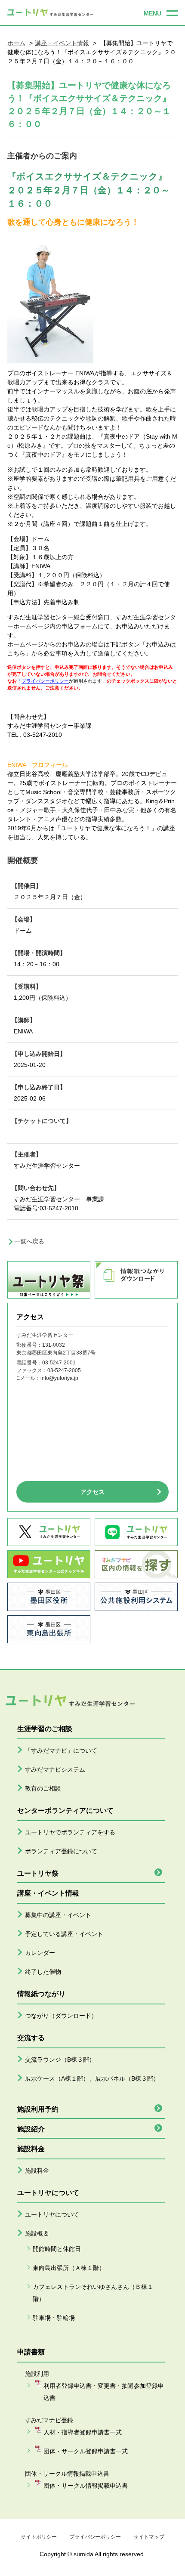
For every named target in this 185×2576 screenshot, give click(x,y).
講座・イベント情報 (62, 43)
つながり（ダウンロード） (61, 2016)
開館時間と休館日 (57, 2249)
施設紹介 (31, 2129)
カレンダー (40, 1953)
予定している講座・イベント (64, 1934)
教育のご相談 (43, 1788)
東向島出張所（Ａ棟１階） (69, 2268)
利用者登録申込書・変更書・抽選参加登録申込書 (104, 2392)
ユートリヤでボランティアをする (70, 1832)
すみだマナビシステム (55, 1769)
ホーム (16, 43)
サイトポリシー (39, 2537)
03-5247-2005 (64, 1370)
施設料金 (37, 2171)
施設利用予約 (38, 2109)
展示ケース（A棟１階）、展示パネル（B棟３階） (92, 2078)
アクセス (92, 1492)
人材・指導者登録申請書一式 (83, 2432)
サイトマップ (149, 2537)
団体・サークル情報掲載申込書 (86, 2486)
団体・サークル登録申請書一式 (86, 2451)
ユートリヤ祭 (38, 1873)
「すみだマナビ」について (61, 1750)
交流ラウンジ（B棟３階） (60, 2060)
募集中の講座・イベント (58, 1915)
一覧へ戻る (29, 1241)
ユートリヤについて (52, 2214)
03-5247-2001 (59, 1363)
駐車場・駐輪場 (54, 2318)
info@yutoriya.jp (59, 1378)
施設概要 (37, 2233)
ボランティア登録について (61, 1851)
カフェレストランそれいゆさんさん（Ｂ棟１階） (93, 2293)
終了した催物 (43, 1972)
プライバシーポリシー (95, 2537)
